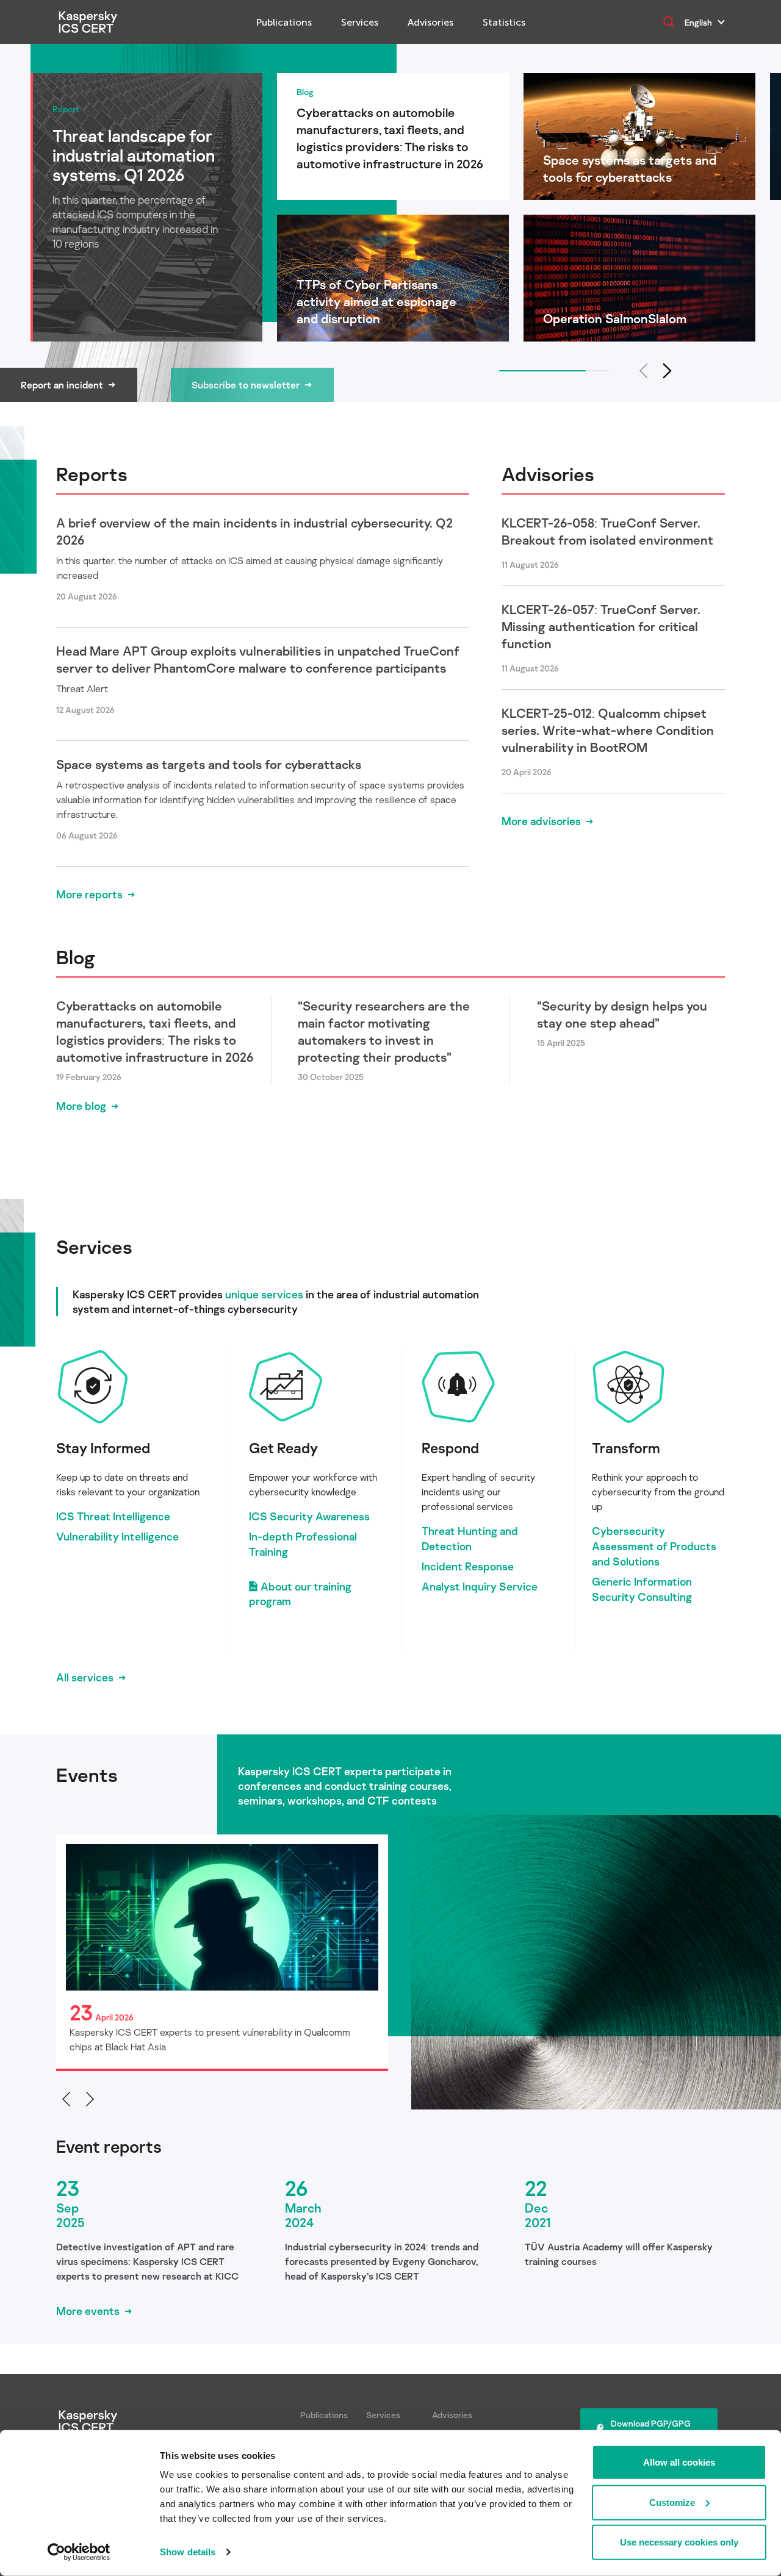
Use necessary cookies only (679, 2542)
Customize (672, 2502)
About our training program (300, 1594)
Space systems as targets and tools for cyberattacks (209, 764)
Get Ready (283, 1447)
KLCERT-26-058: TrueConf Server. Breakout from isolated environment (607, 531)
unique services (264, 1294)
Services (360, 22)
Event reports (109, 2147)
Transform (626, 1447)
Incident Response (468, 1566)
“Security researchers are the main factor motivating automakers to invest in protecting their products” (384, 1031)
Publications (284, 22)
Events (87, 1775)
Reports (92, 474)
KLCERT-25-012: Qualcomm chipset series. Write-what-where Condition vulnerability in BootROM (608, 730)
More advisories (541, 821)
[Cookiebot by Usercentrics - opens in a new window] (79, 2552)
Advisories (430, 22)
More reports (89, 894)
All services (85, 1677)
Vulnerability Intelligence (117, 1536)
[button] (668, 371)
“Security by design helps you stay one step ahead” (622, 1014)
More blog (81, 1106)
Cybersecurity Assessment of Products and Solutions (654, 1546)
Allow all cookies (679, 2462)
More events (88, 2311)
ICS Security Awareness (309, 1516)
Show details (188, 2552)
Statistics (504, 22)
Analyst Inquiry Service (480, 1586)
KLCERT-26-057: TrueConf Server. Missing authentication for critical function (601, 626)
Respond (450, 1447)
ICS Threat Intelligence (113, 1516)
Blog (76, 957)
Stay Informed (103, 1447)
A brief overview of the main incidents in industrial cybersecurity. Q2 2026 (254, 531)
